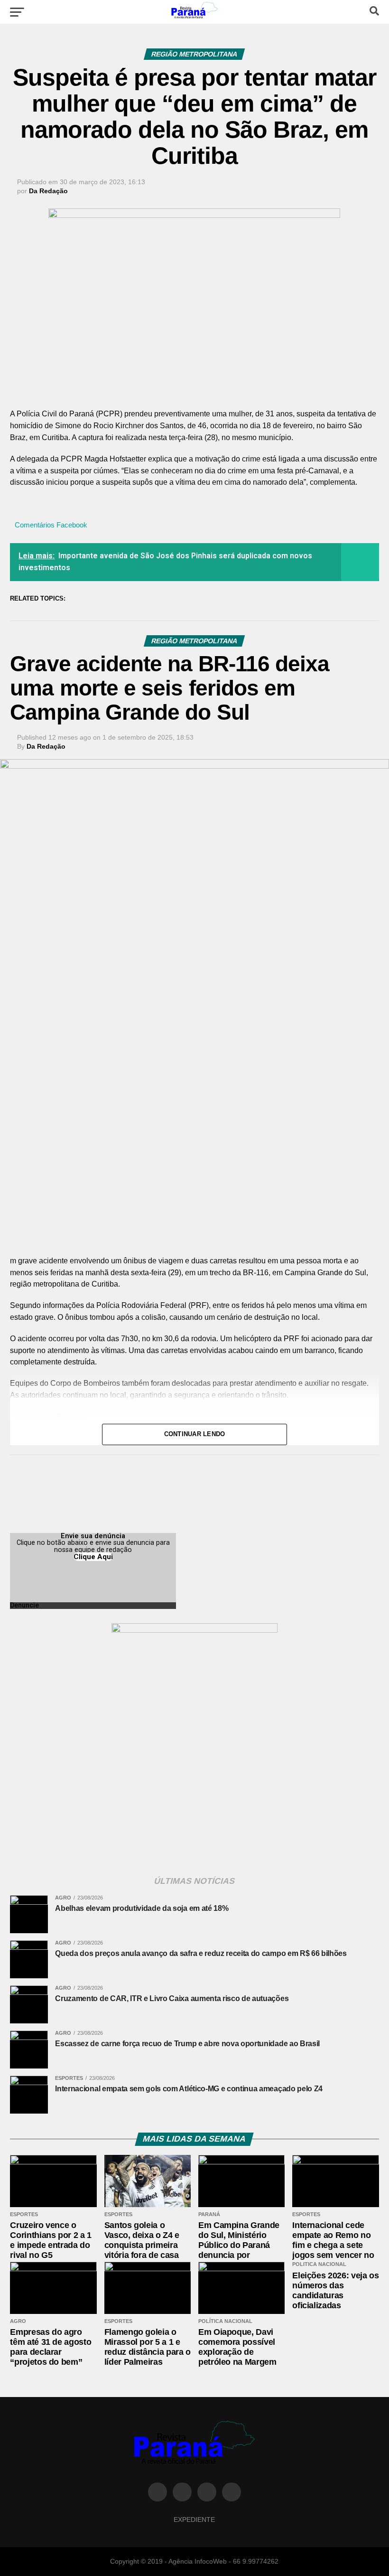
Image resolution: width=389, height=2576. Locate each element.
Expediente (194, 2520)
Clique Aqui (93, 1557)
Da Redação (48, 191)
